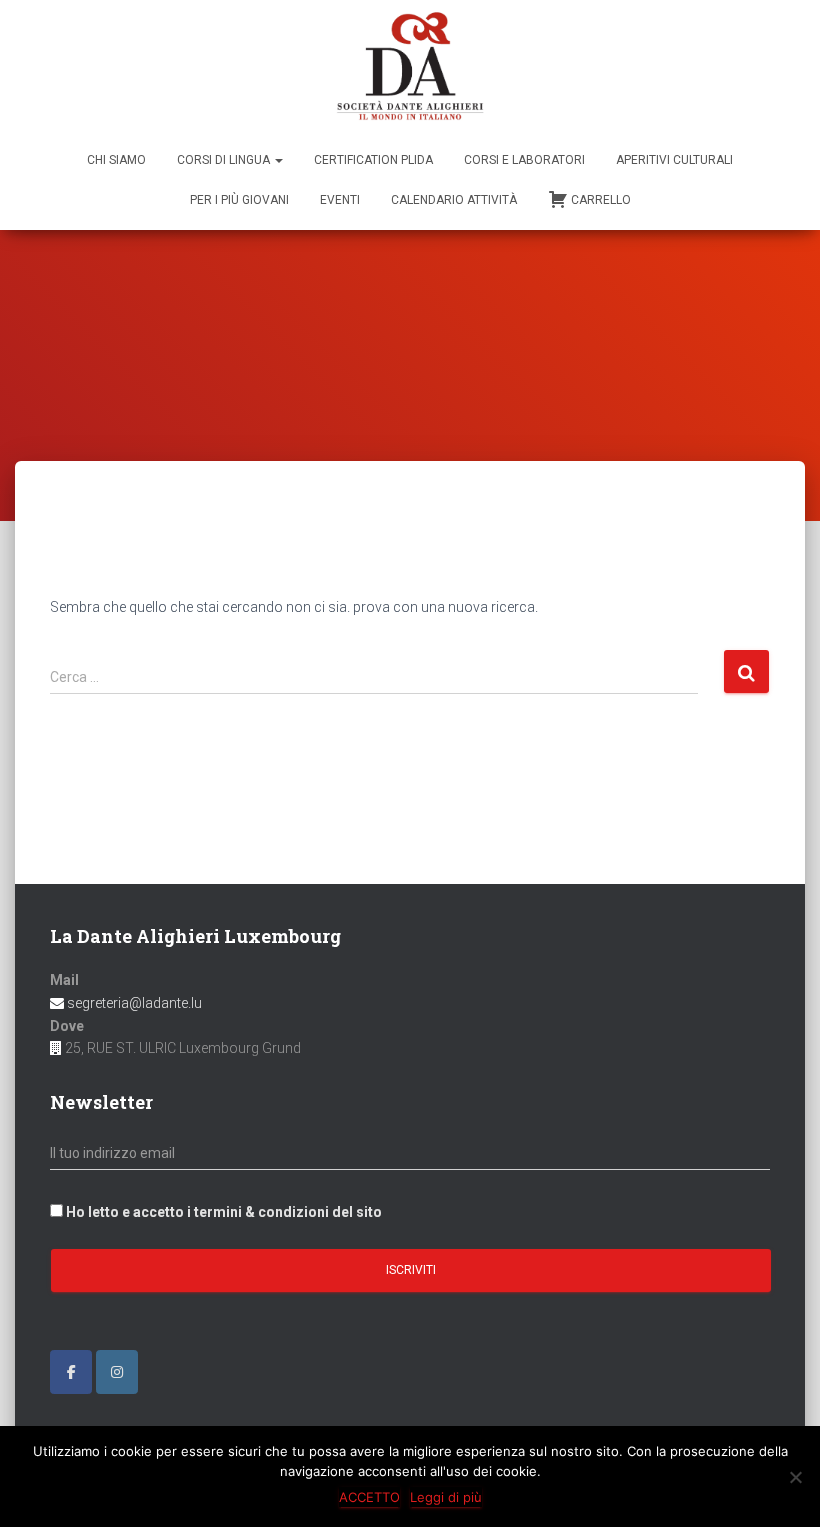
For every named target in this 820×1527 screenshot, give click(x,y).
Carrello (601, 200)
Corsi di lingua (225, 160)
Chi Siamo (116, 160)
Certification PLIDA (373, 160)
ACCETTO (369, 1497)
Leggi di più (446, 1497)
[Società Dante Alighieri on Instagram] (117, 1372)
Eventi (340, 200)
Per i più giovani (239, 200)
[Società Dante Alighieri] (409, 68)
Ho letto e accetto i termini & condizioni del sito (224, 1212)
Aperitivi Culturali (674, 160)
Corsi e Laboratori (524, 160)
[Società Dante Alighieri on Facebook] (71, 1372)
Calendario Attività (454, 200)
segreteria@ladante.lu (133, 1003)
